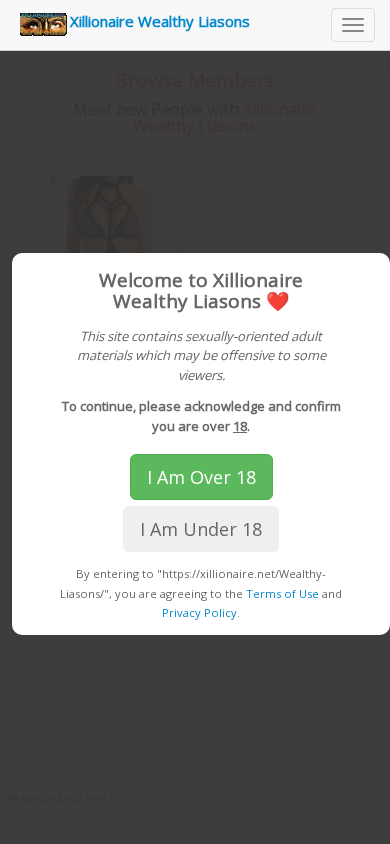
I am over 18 (201, 477)
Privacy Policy (199, 612)
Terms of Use (282, 593)
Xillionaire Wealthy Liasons (160, 21)
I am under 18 (201, 529)
